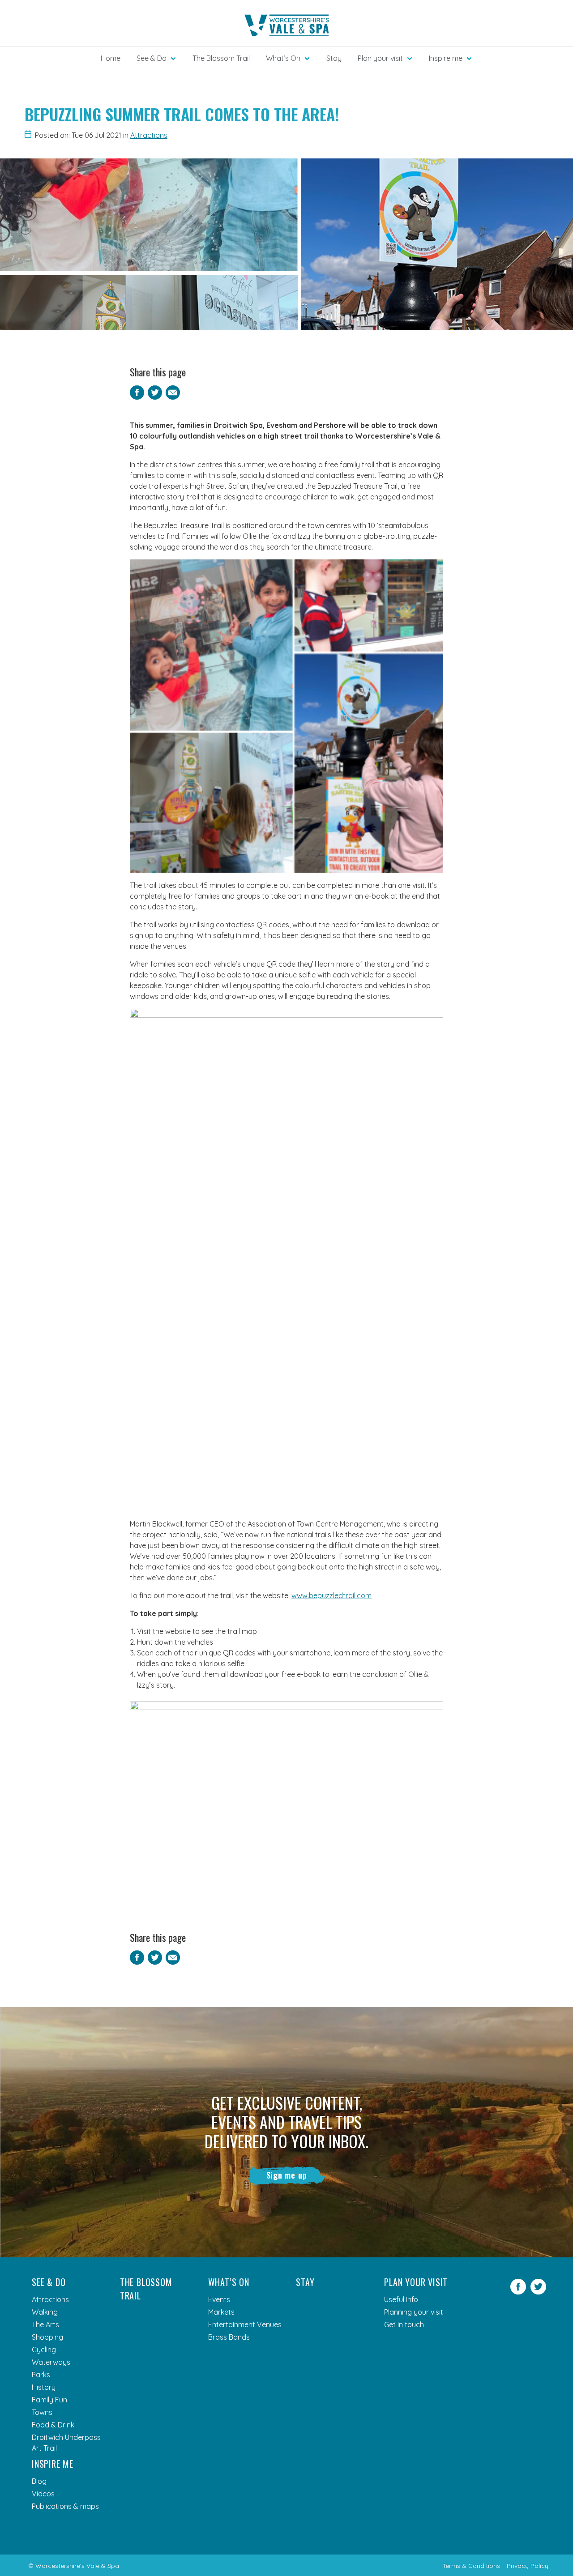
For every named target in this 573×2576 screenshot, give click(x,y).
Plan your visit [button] (380, 58)
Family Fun (49, 2400)
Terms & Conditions (471, 2566)
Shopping (47, 2337)
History (44, 2387)
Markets (221, 2312)
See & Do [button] (152, 58)
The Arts (45, 2324)
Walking (45, 2312)
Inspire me (53, 2464)
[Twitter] (538, 2292)
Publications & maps (65, 2506)
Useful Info (401, 2299)
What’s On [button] (283, 58)
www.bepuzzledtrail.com (331, 1595)
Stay (334, 58)
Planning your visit (414, 2312)
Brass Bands (229, 2337)
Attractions (149, 135)
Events (219, 2299)
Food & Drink (53, 2425)
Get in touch (404, 2324)
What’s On (229, 2282)
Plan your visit (416, 2282)
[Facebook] (518, 2292)
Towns (42, 2412)
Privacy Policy (528, 2566)
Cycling (44, 2350)
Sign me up (287, 2175)
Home (111, 58)
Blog (39, 2481)
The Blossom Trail (221, 58)
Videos (43, 2494)
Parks (41, 2375)
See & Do (49, 2282)
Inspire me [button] (446, 58)
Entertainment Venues (245, 2324)
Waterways (51, 2362)
